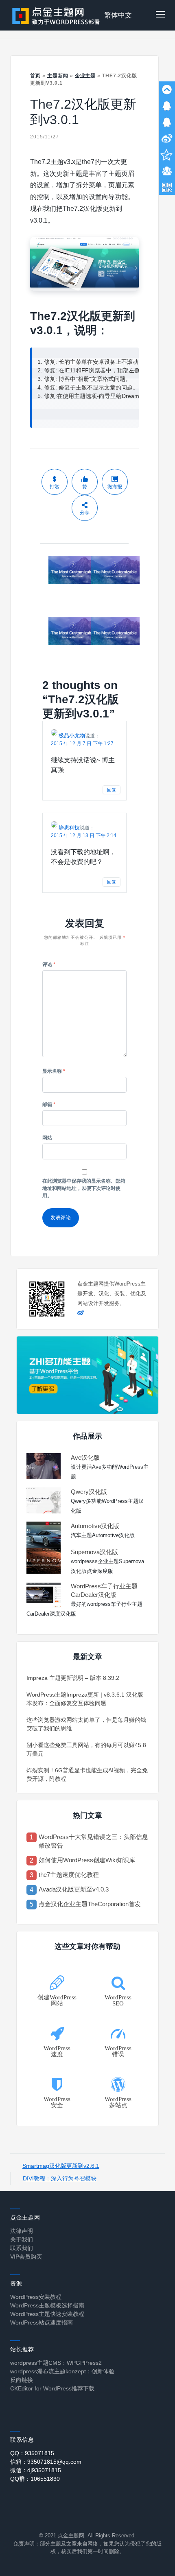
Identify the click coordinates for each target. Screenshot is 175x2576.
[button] (160, 15)
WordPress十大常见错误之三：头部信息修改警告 (93, 1841)
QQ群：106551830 (35, 2479)
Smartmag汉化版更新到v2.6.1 (61, 2166)
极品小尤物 (72, 736)
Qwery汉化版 (89, 1492)
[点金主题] (56, 15)
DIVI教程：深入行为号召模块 (60, 2178)
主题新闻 (58, 76)
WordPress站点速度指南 (42, 2322)
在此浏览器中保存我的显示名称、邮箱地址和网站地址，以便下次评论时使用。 (84, 1188)
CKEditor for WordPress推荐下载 (52, 2388)
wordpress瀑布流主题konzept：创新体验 (62, 2371)
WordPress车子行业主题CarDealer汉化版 (104, 1590)
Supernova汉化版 (94, 1552)
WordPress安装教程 (36, 2297)
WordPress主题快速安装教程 (47, 2314)
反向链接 (22, 2380)
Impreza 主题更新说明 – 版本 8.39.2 (73, 1678)
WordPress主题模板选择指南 (47, 2305)
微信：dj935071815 (36, 2470)
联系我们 (22, 2248)
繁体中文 (118, 15)
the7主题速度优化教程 (69, 1875)
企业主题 (85, 76)
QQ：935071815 (32, 2453)
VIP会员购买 (26, 2257)
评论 (49, 964)
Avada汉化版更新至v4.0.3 (74, 1889)
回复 (112, 790)
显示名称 (54, 1071)
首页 (35, 76)
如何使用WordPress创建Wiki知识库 (87, 1860)
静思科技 (69, 828)
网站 (47, 1138)
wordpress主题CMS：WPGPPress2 (56, 2363)
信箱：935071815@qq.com (46, 2462)
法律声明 (22, 2231)
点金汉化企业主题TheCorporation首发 (90, 1904)
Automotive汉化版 (95, 1526)
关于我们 (22, 2239)
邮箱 (49, 1104)
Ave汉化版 (85, 1457)
